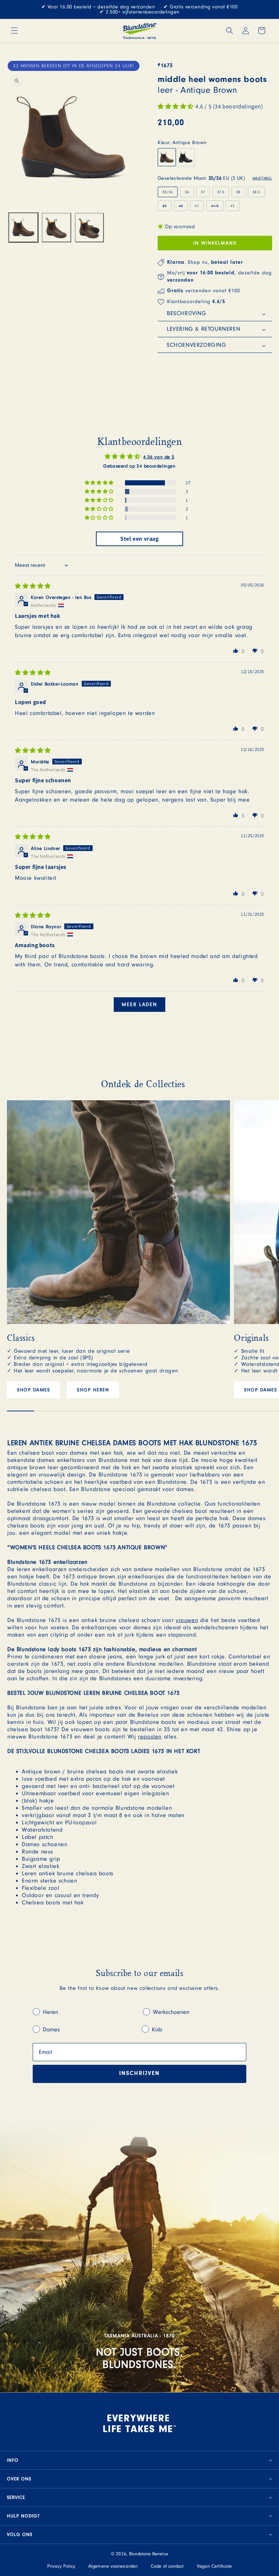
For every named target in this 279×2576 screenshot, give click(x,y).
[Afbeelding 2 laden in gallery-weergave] (56, 228)
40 (183, 207)
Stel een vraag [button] (139, 539)
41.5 (217, 207)
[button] (15, 31)
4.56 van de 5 (159, 457)
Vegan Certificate (215, 2566)
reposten (150, 1737)
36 (187, 192)
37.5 (221, 192)
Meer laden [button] (139, 1005)
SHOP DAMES (33, 1390)
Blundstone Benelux (149, 2554)
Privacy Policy (61, 2566)
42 (232, 206)
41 (197, 206)
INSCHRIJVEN (139, 2074)
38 (238, 192)
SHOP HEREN (93, 1390)
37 (203, 192)
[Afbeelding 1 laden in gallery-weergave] (23, 228)
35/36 (168, 192)
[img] (33, 586)
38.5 (256, 192)
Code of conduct (167, 2566)
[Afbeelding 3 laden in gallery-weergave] (90, 228)
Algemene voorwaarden (113, 2566)
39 (167, 207)
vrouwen (187, 1620)
